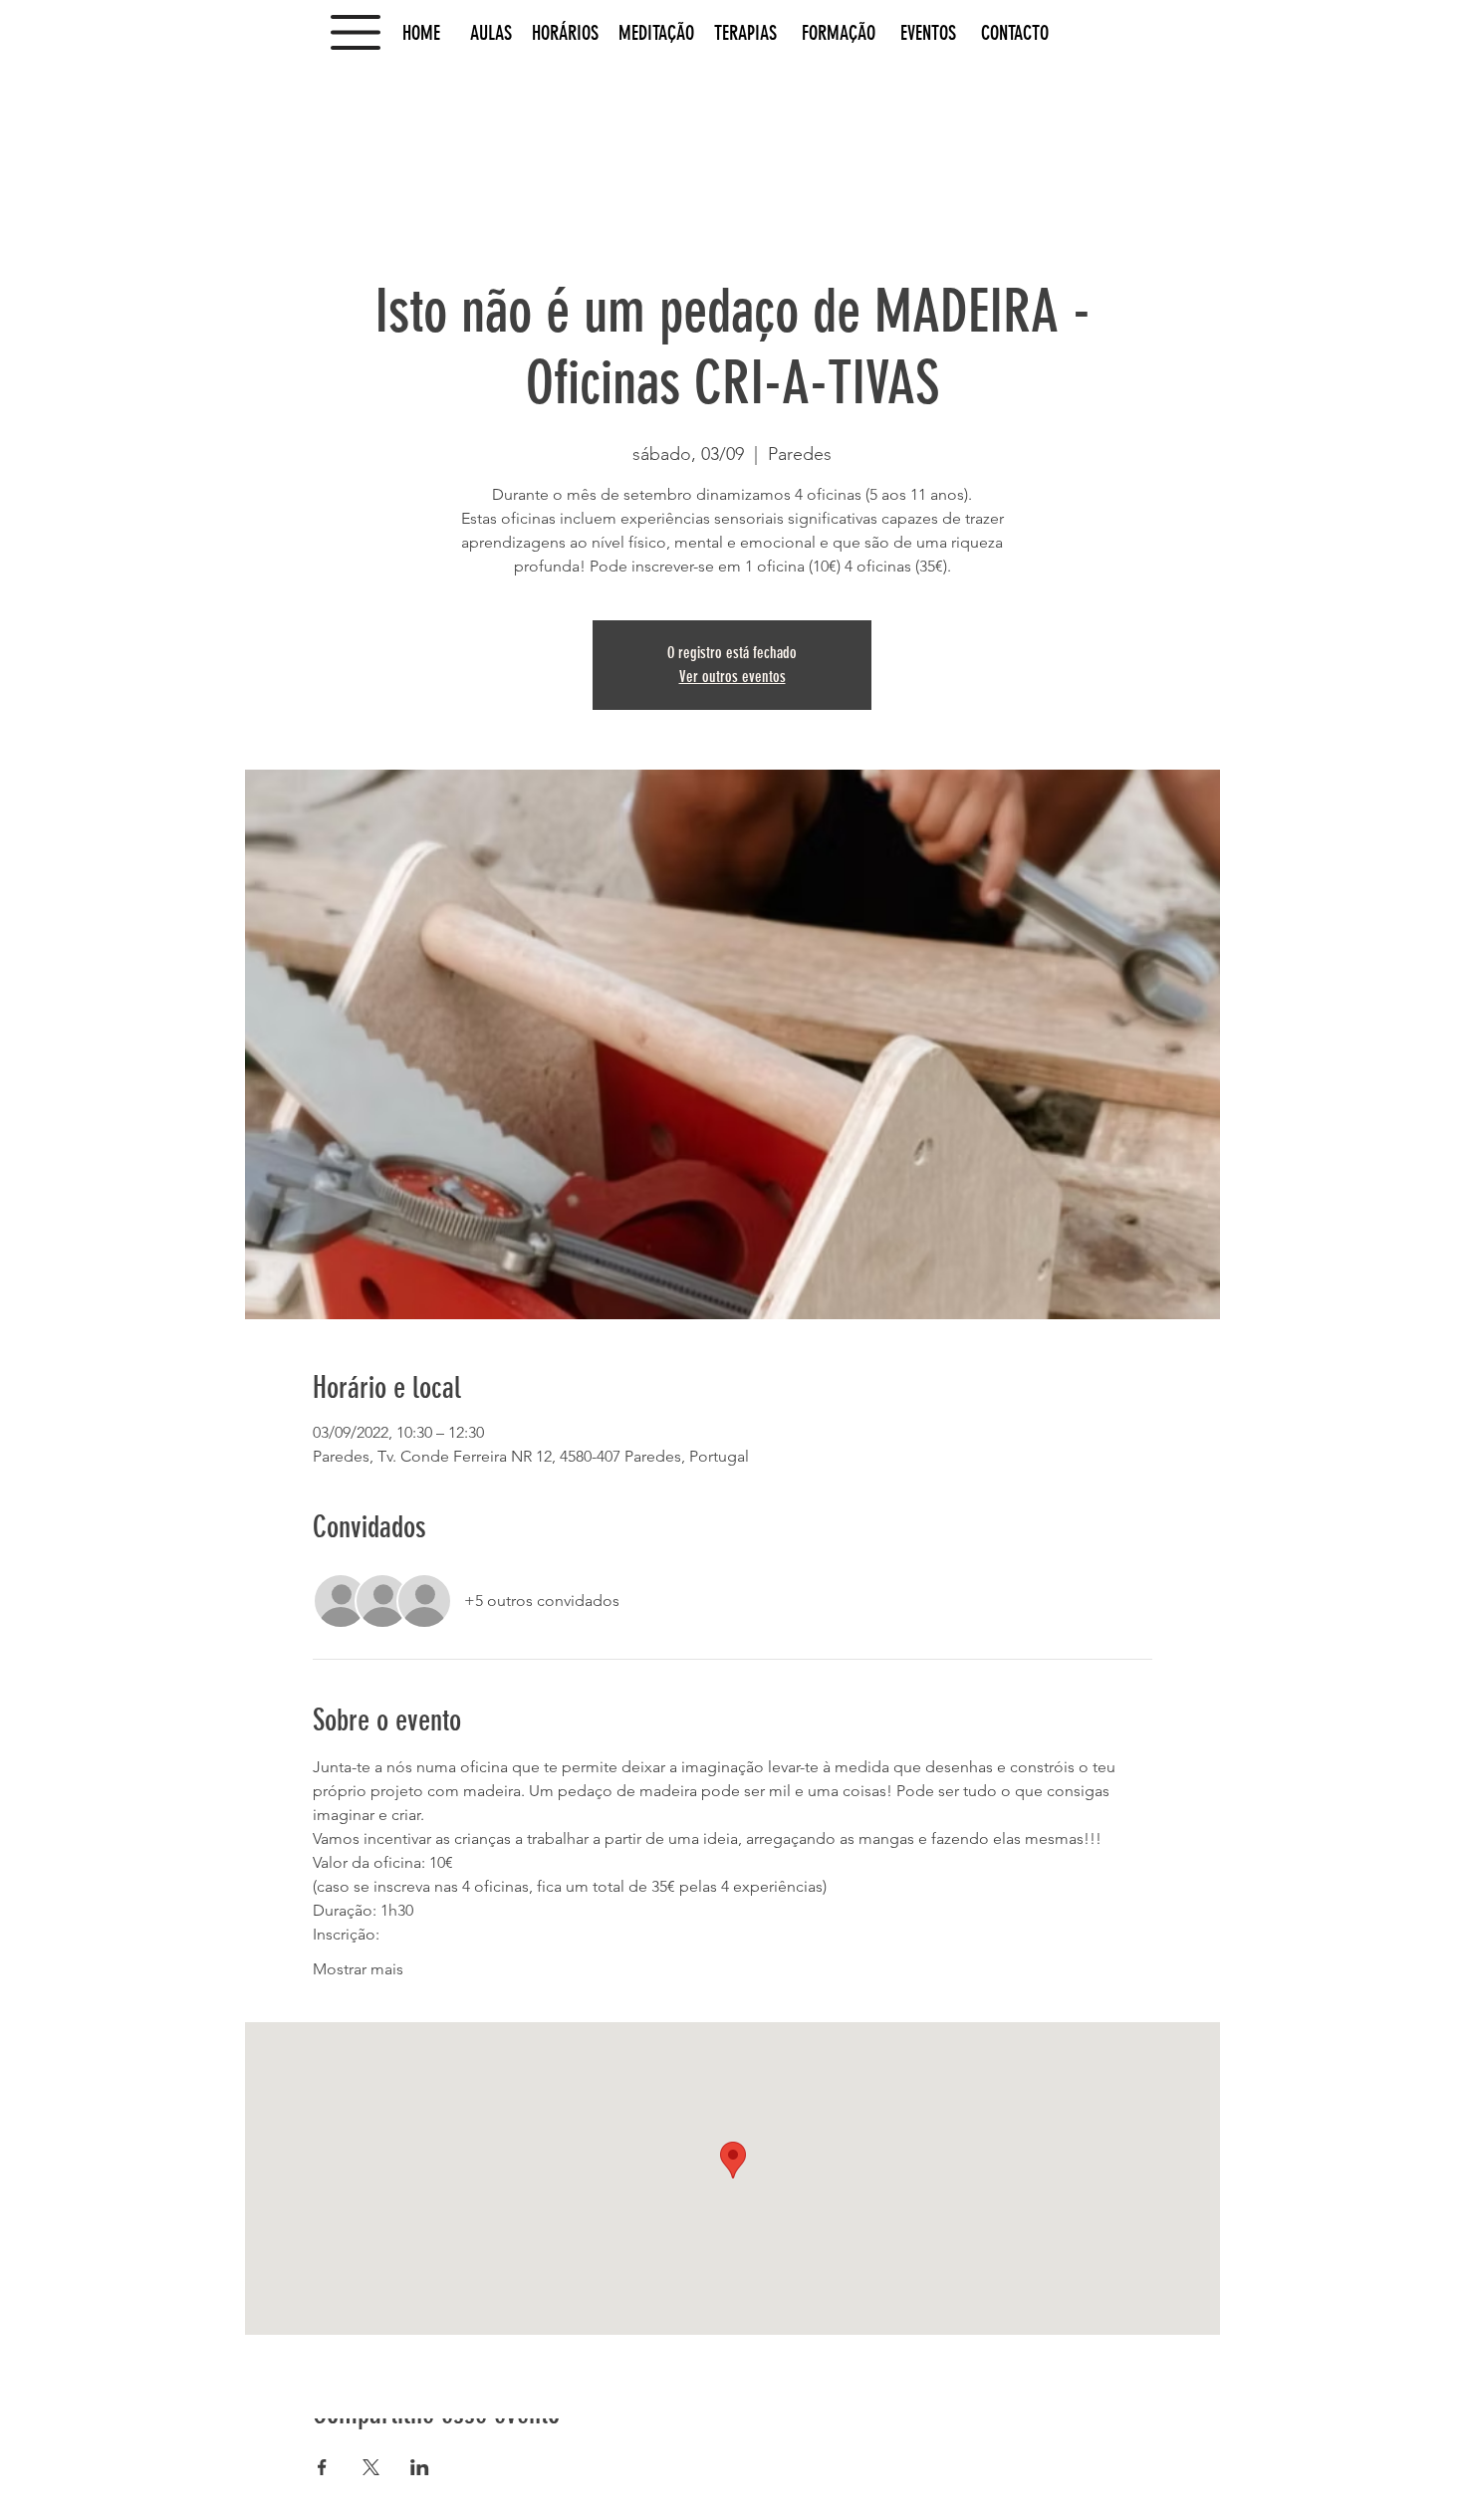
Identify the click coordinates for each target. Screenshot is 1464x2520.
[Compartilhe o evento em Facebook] (322, 2467)
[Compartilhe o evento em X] (371, 2467)
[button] (356, 32)
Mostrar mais (358, 1969)
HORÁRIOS (565, 33)
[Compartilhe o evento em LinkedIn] (420, 2467)
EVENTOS (928, 33)
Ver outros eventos (732, 677)
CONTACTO (1015, 33)
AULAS (488, 33)
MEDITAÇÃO (659, 33)
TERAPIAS (745, 33)
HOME (431, 33)
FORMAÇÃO (849, 33)
